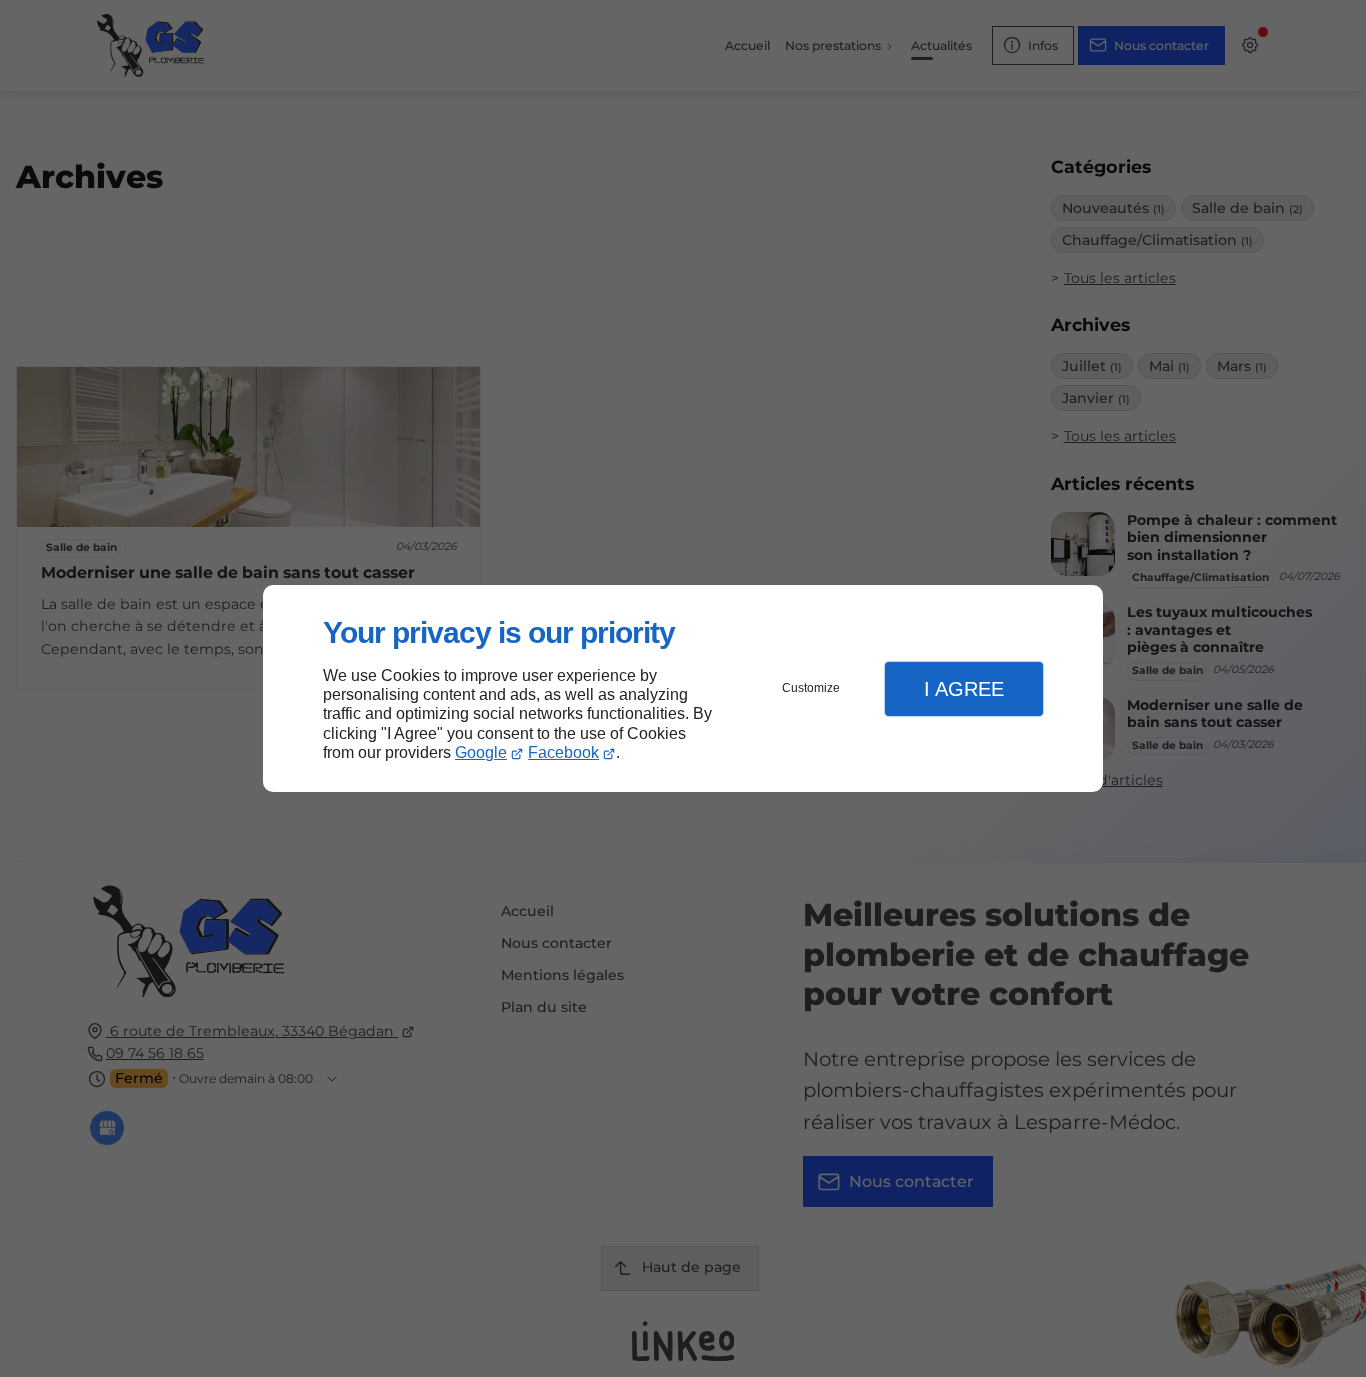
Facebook (563, 752)
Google (481, 752)
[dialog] (683, 688)
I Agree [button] (964, 689)
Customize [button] (811, 688)
